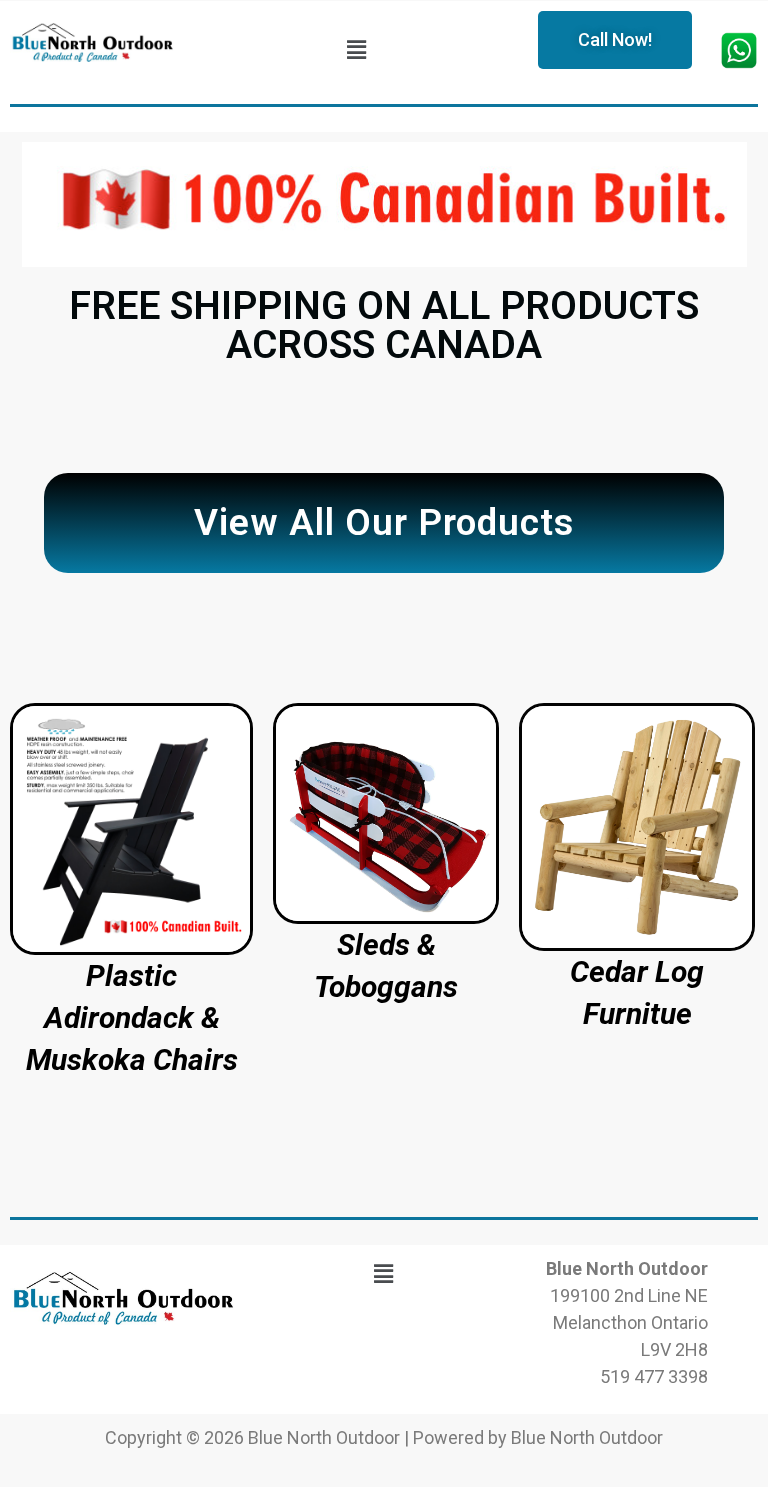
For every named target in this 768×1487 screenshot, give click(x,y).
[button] (356, 50)
